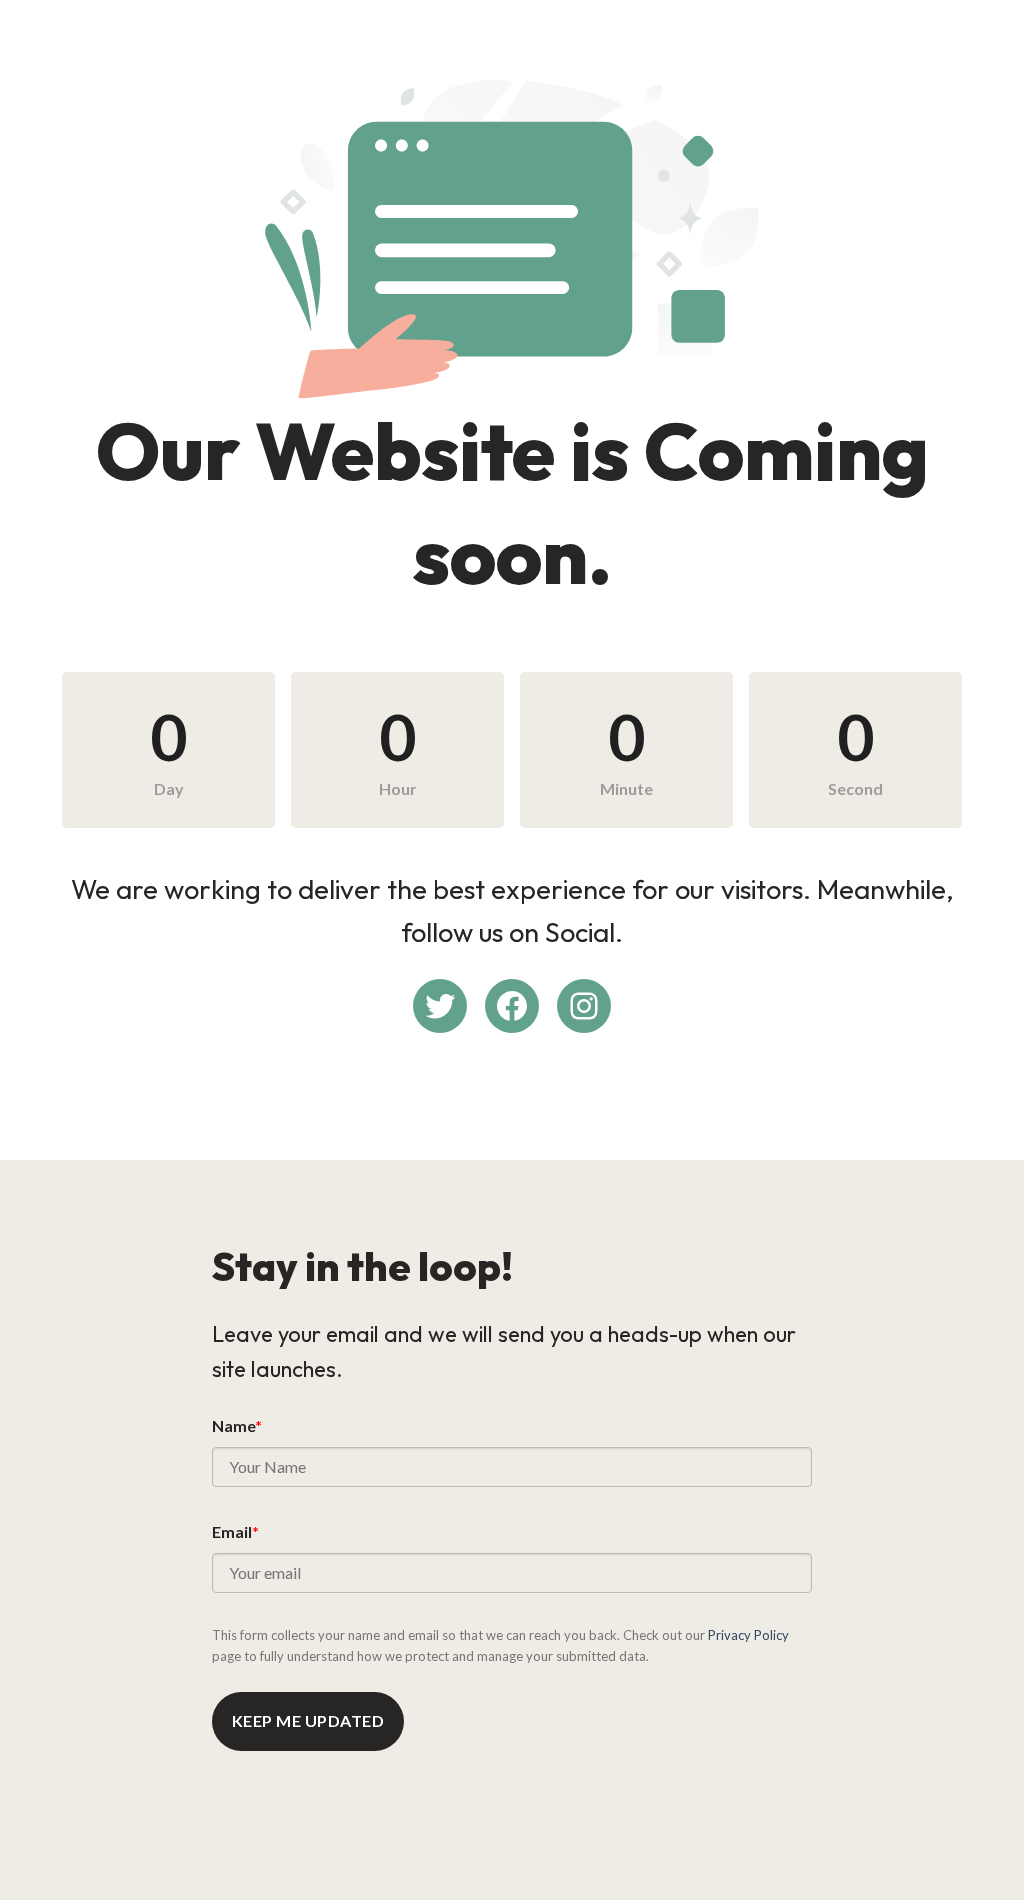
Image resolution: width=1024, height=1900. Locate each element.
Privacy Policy (748, 1635)
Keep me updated (308, 1720)
